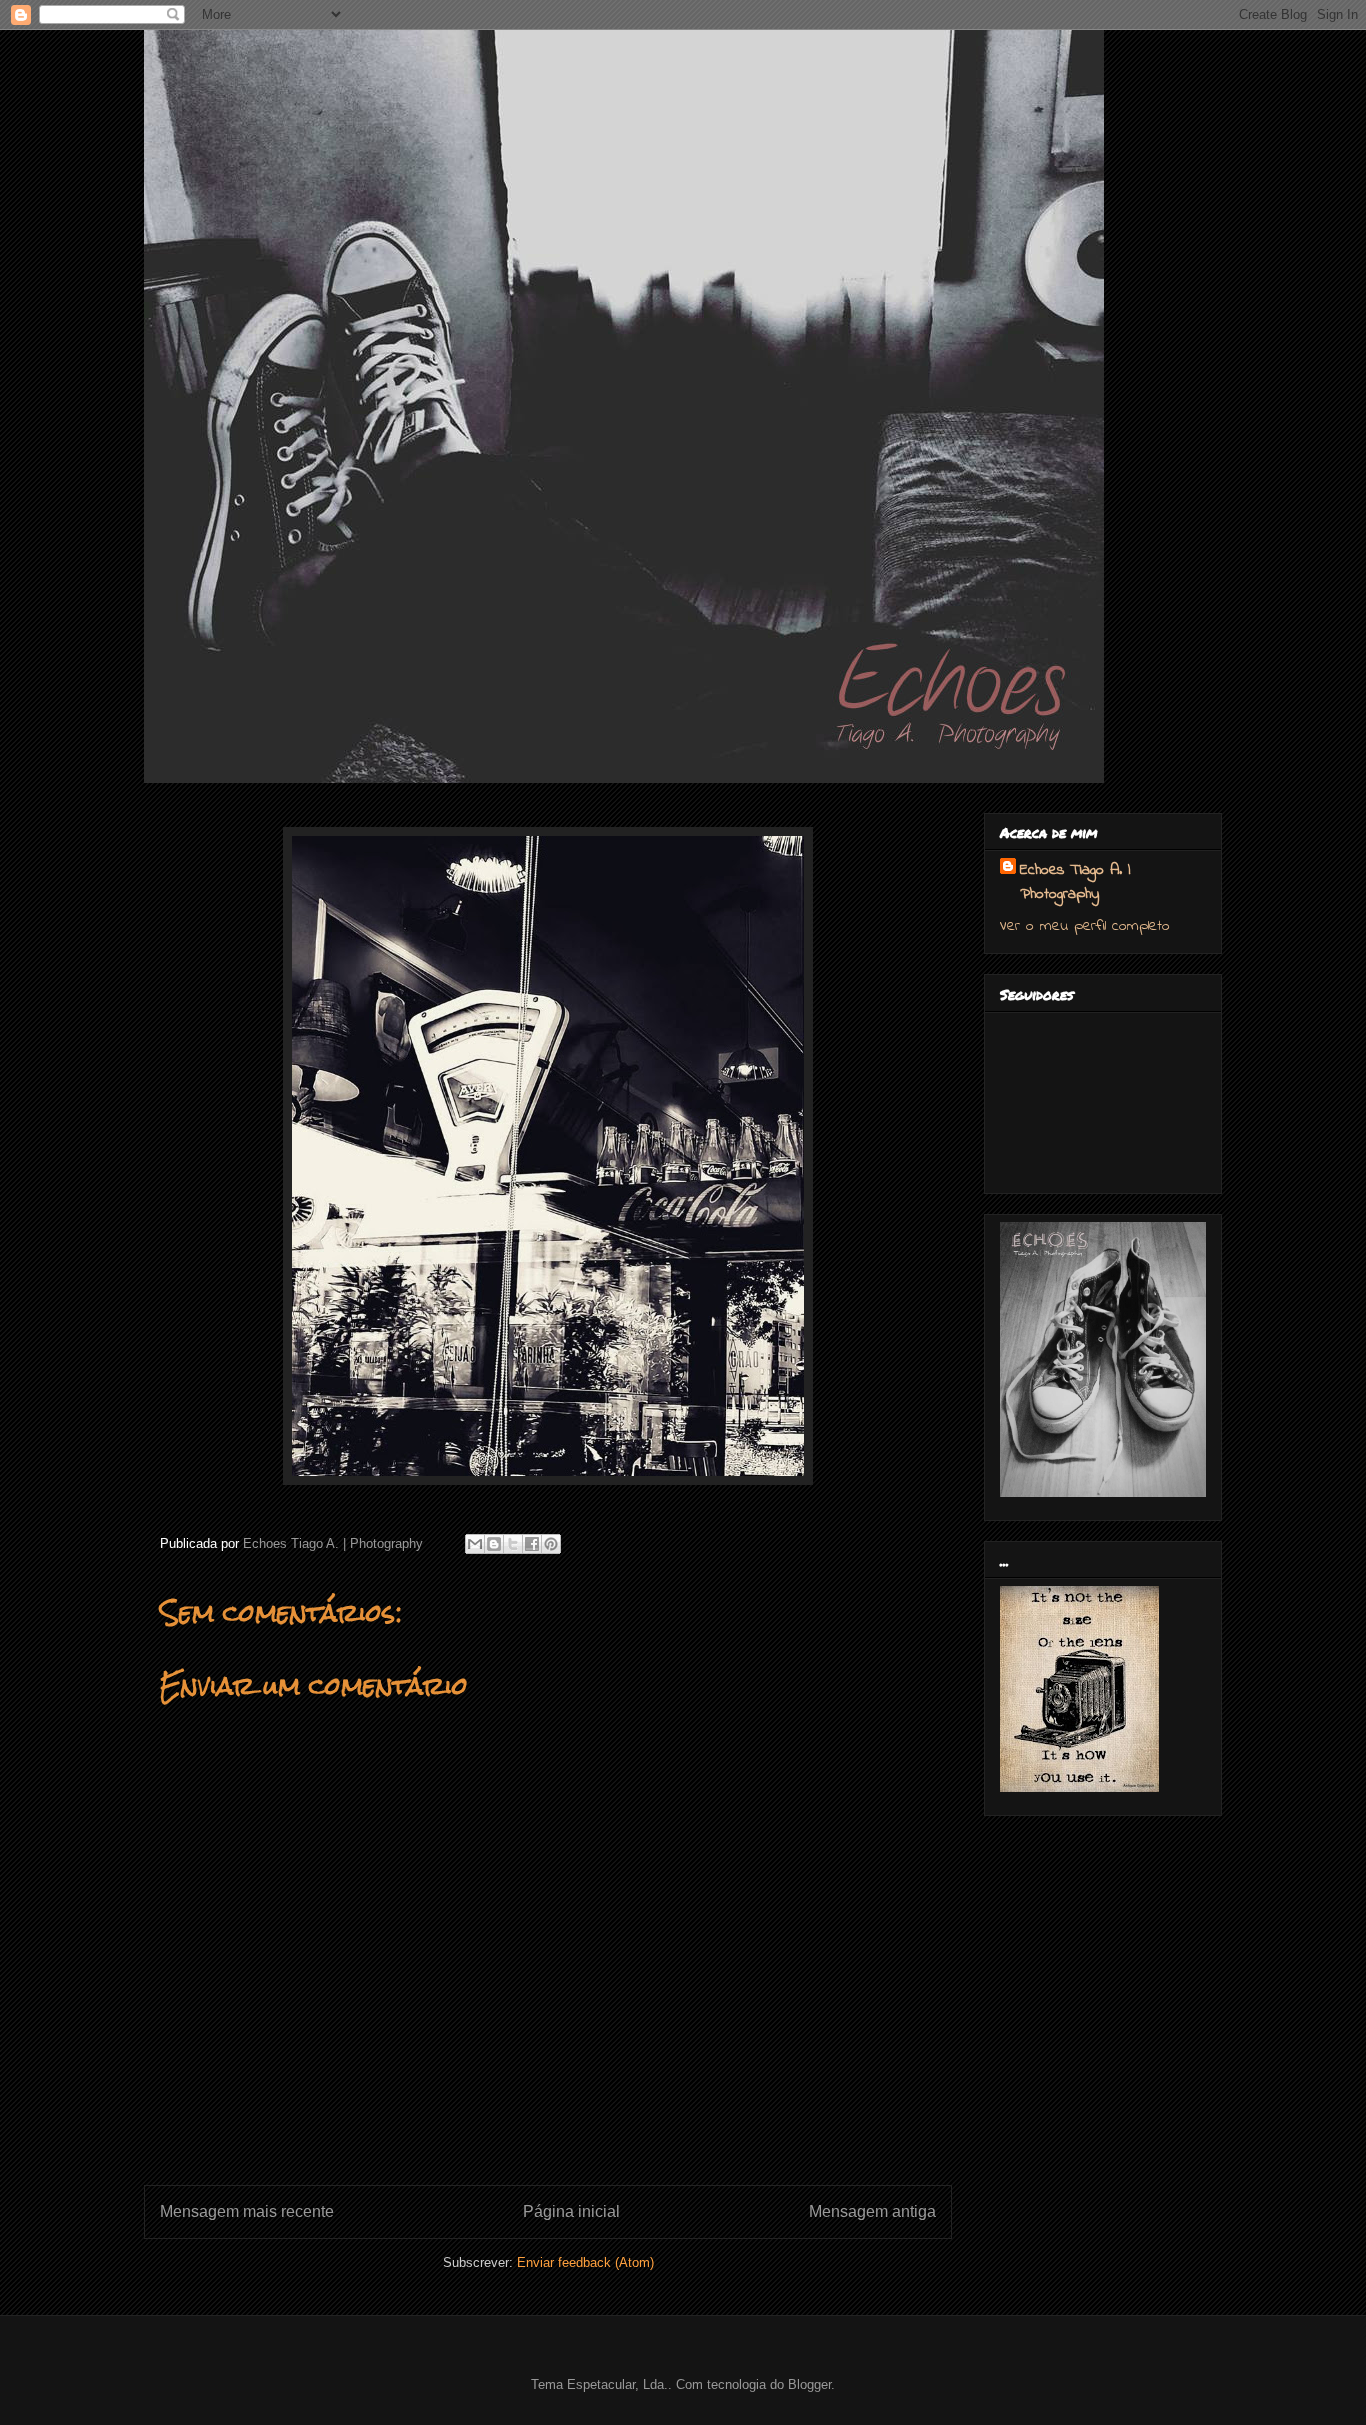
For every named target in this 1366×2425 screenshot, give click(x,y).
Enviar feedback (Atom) (585, 2262)
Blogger (809, 2384)
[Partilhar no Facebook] (532, 1544)
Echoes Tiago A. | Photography (1075, 882)
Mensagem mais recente (247, 2211)
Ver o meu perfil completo (1085, 926)
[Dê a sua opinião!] (494, 1544)
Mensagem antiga (872, 2211)
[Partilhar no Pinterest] (551, 1544)
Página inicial (571, 2211)
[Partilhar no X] (513, 1544)
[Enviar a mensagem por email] (475, 1544)
